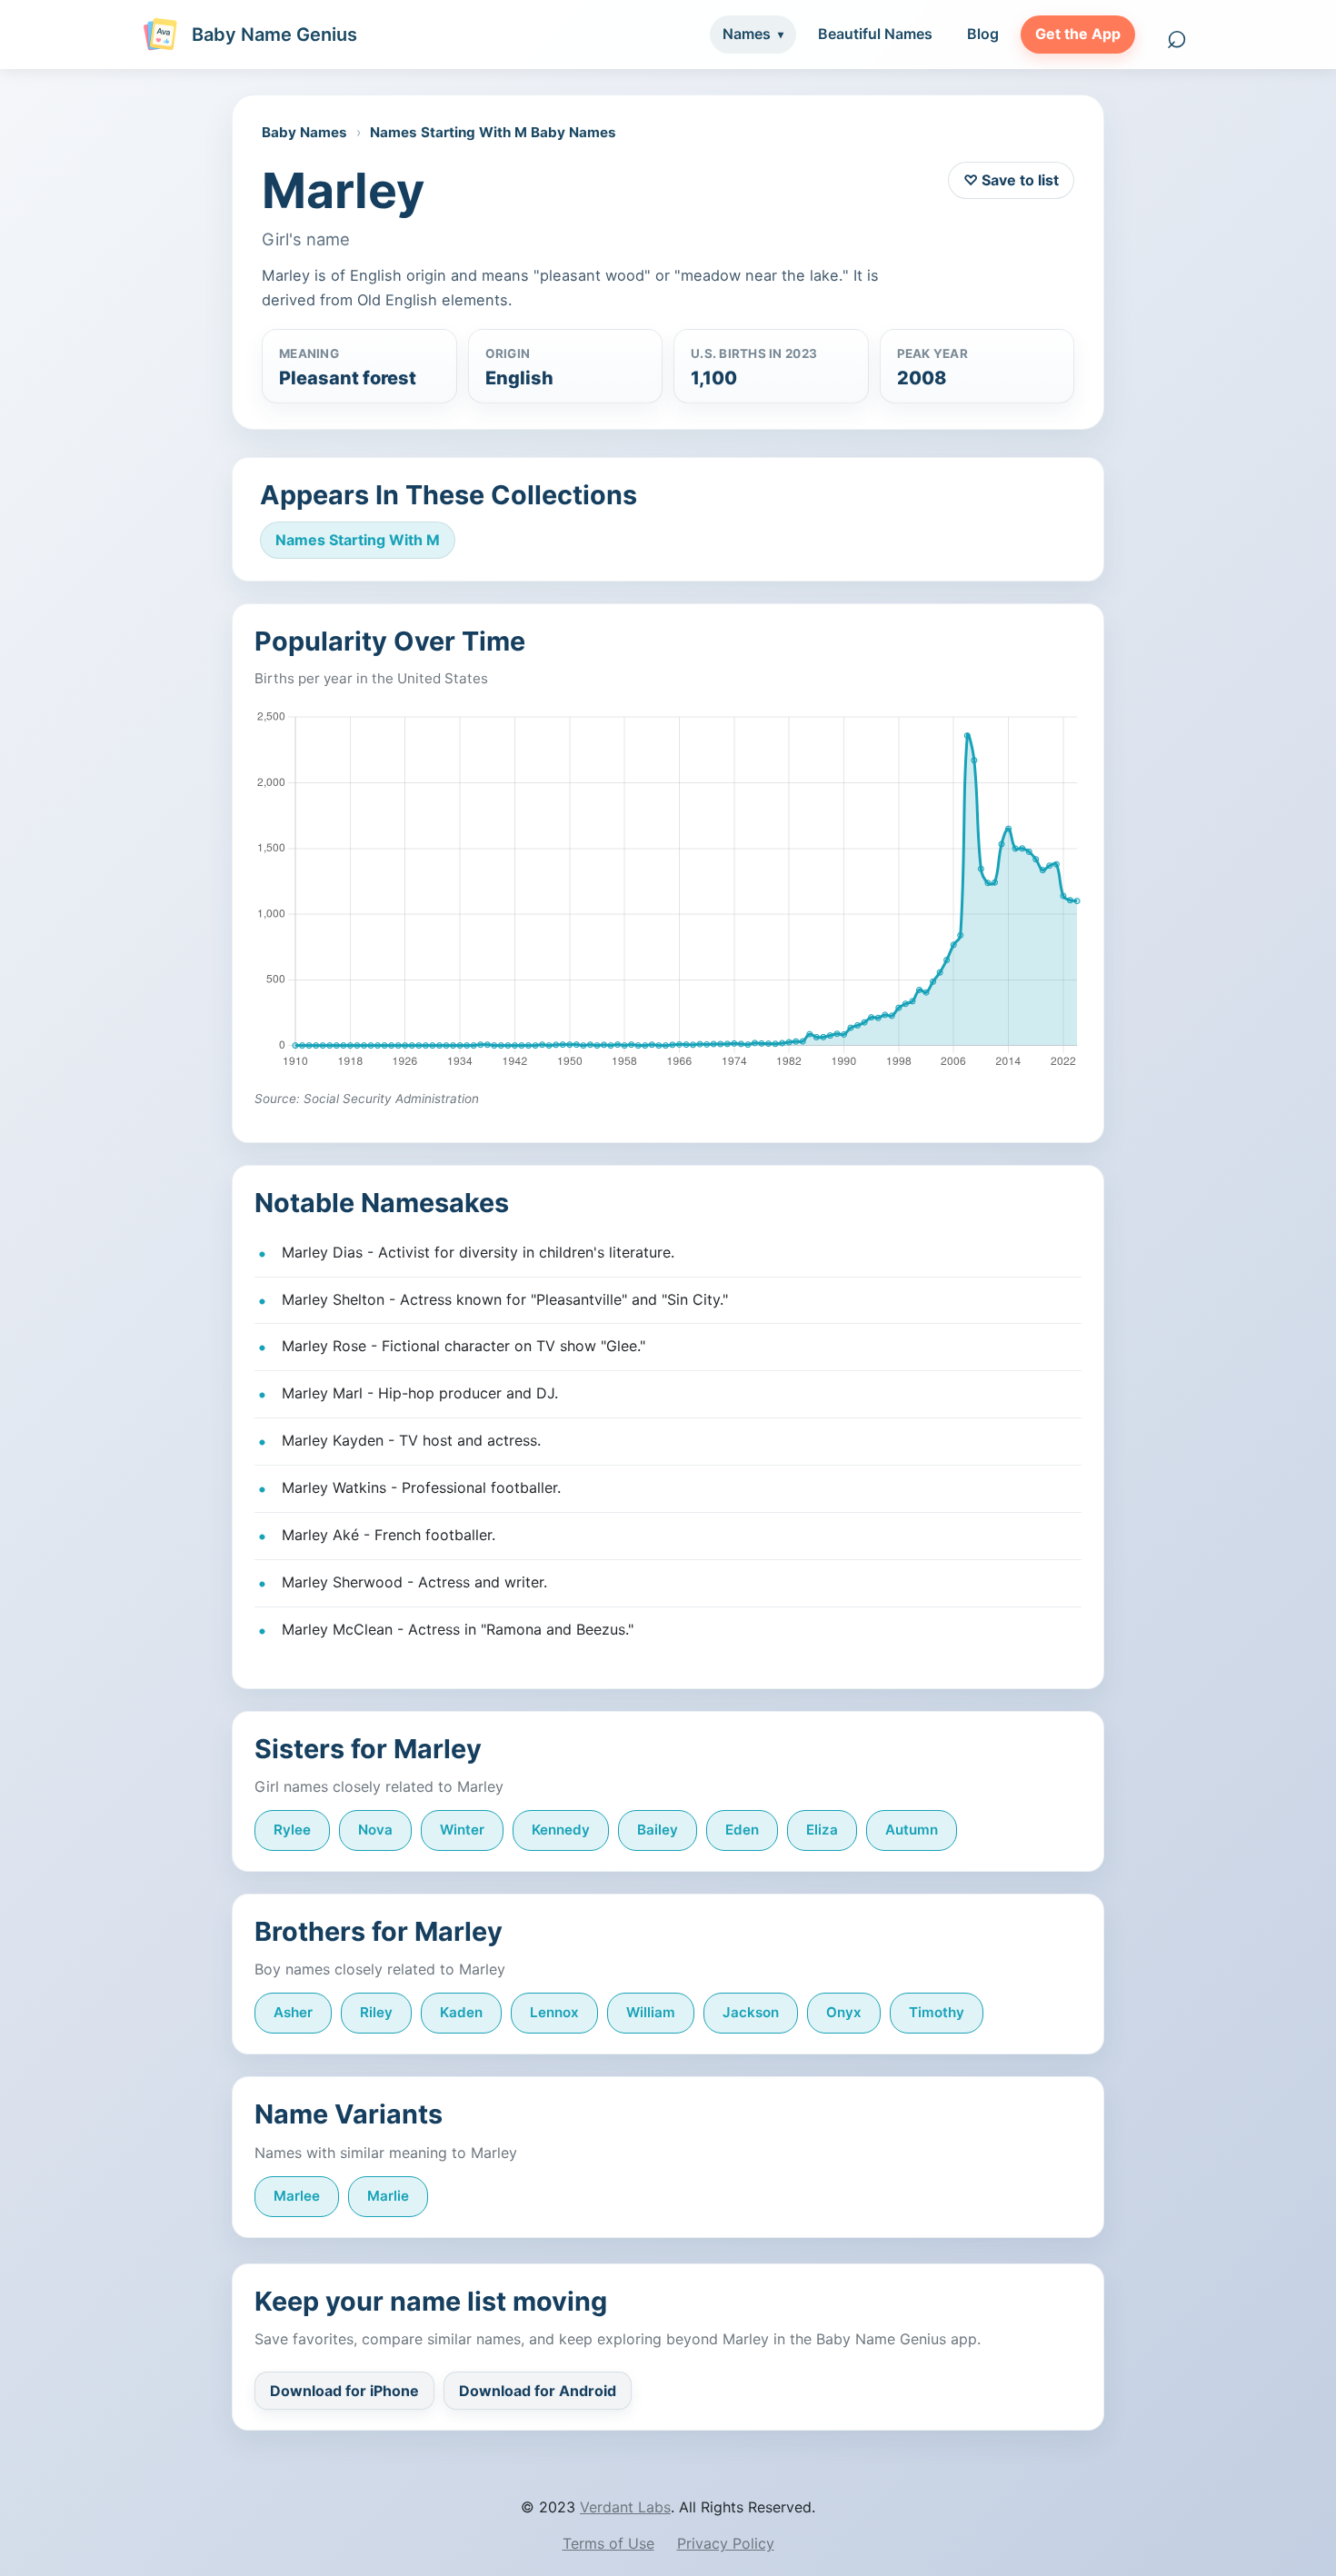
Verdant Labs (625, 2507)
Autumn (912, 1830)
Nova (375, 1830)
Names (747, 34)
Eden (742, 1830)
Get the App (1078, 34)
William (651, 2012)
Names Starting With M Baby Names (493, 132)
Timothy (937, 2012)
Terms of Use (608, 2543)
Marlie (388, 2196)
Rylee (292, 1830)
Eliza (822, 1830)
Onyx (844, 2012)
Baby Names (304, 132)
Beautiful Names (875, 34)
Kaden (461, 2012)
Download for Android (538, 2391)
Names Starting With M (358, 540)
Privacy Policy (726, 2543)
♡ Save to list (1011, 180)
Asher (293, 2012)
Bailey (658, 1830)
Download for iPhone (344, 2391)
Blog (983, 34)
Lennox (554, 2012)
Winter (462, 1830)
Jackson (751, 2012)
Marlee (297, 2196)
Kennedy (561, 1830)
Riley (376, 2012)
